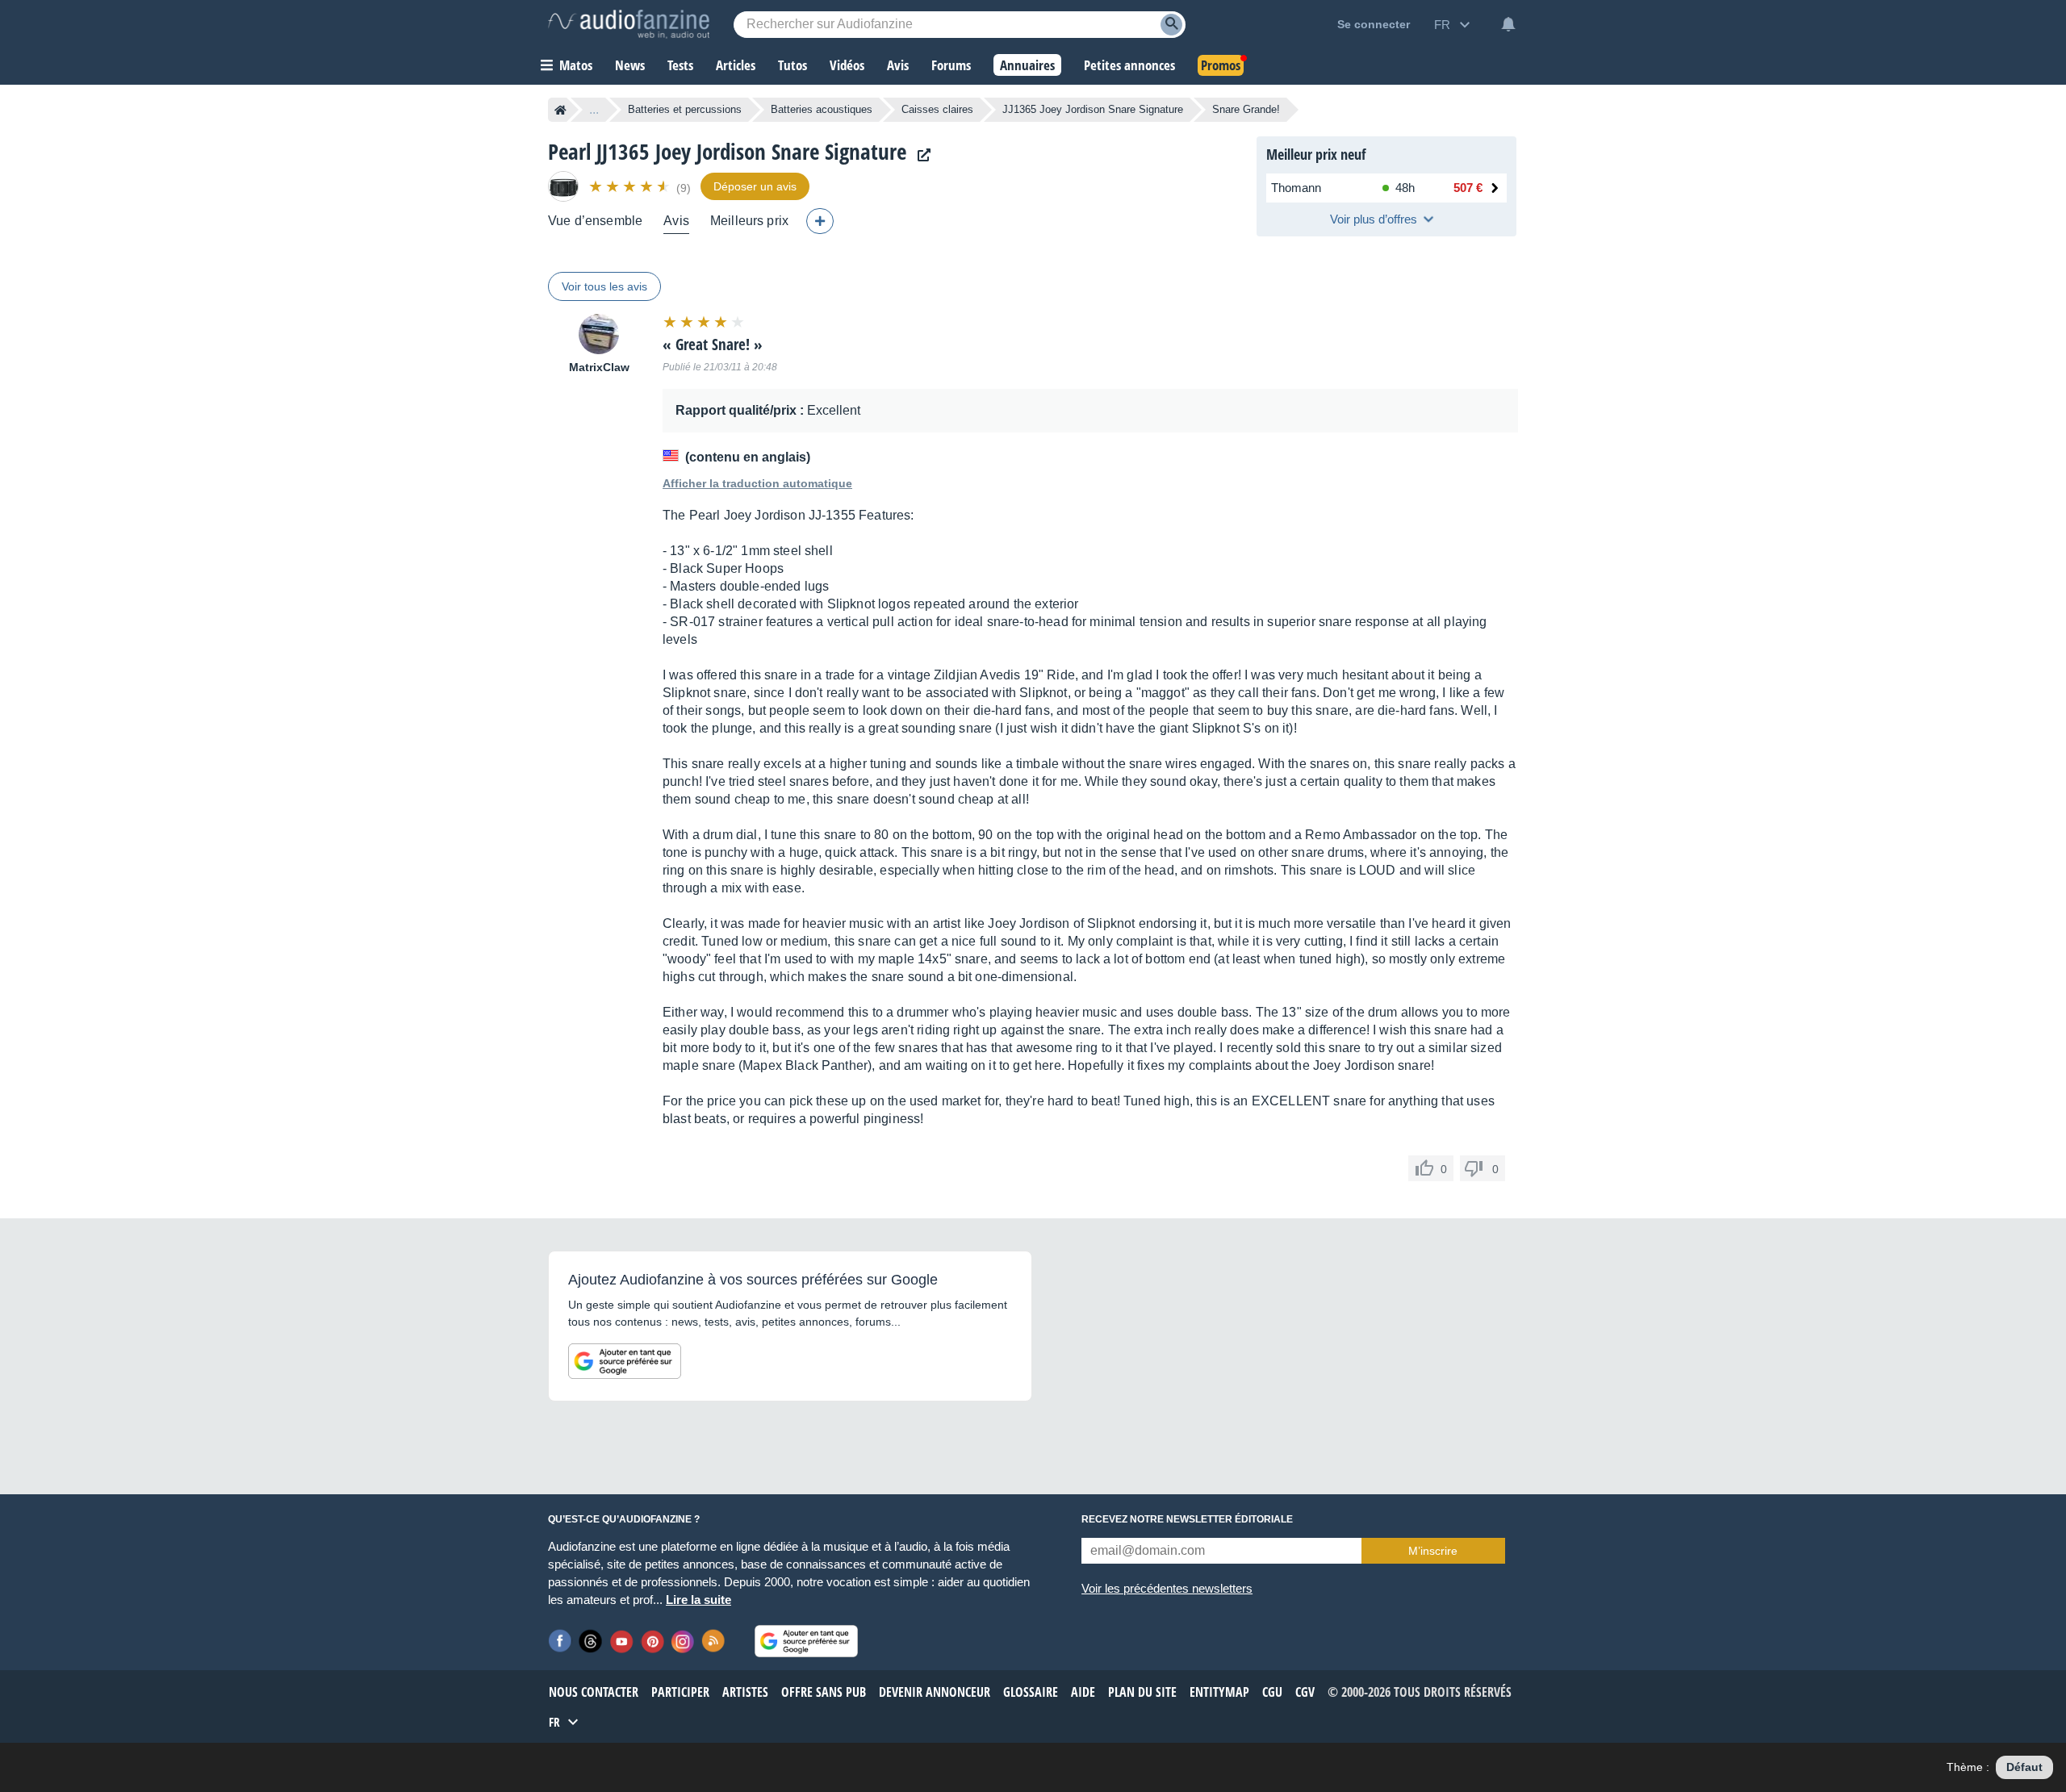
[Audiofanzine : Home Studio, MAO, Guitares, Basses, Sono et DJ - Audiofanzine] (629, 24)
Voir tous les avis (604, 286)
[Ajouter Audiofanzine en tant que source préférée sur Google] (625, 1361)
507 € (1468, 188)
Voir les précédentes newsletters (1167, 1588)
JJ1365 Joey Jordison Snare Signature (1093, 109)
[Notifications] (1508, 24)
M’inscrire (1433, 1551)
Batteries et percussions (685, 109)
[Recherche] (1171, 25)
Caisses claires (937, 109)
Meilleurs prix (749, 221)
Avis (676, 221)
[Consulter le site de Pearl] (920, 155)
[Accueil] (560, 110)
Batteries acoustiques (822, 109)
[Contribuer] (820, 221)
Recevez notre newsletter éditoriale (1187, 1519)
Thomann (1296, 188)
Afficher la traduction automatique (757, 483)
